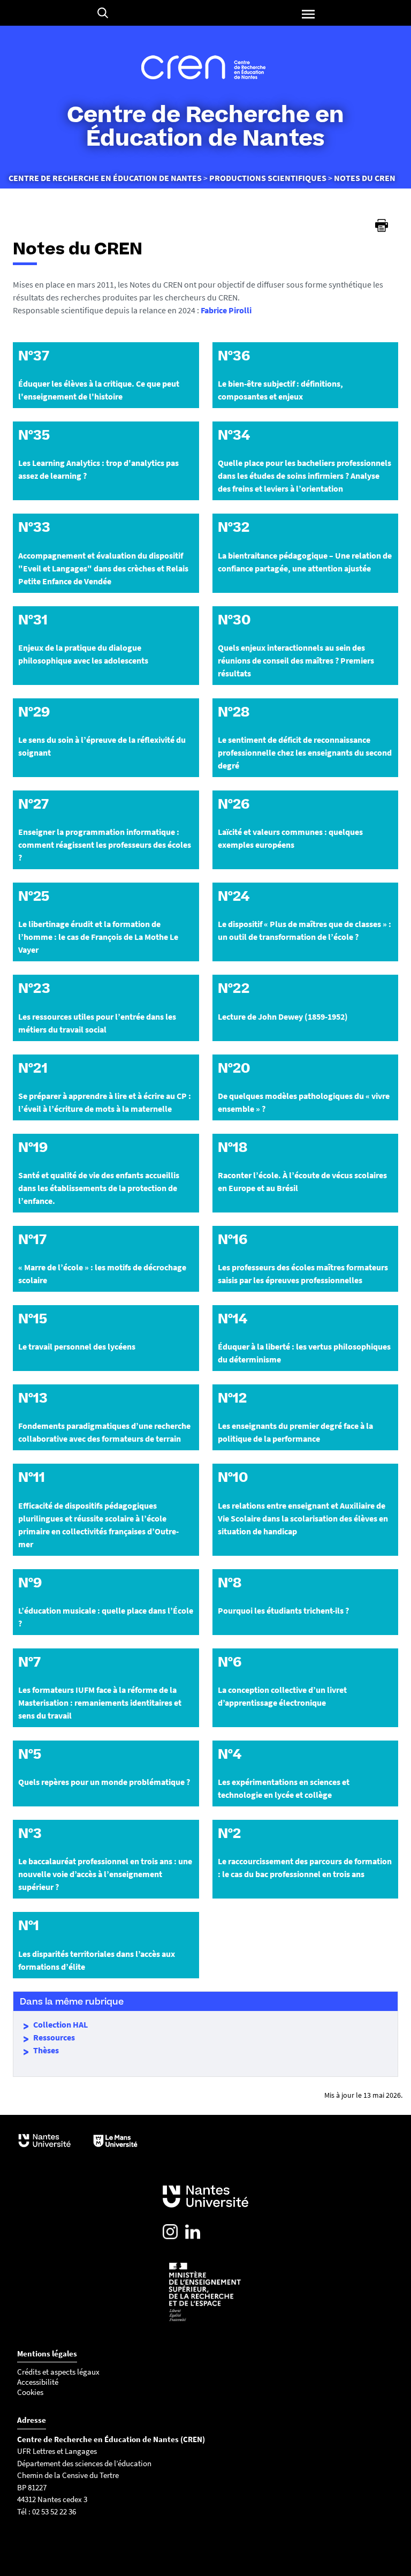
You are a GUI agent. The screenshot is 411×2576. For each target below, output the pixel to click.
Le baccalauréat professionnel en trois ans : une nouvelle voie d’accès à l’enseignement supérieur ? (105, 1874)
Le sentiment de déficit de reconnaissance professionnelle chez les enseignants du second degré (305, 752)
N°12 (232, 1398)
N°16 (233, 1239)
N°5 (30, 1754)
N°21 (33, 1068)
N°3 (30, 1833)
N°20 (234, 1068)
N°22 (234, 988)
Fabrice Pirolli (226, 310)
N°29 (34, 712)
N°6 (230, 1662)
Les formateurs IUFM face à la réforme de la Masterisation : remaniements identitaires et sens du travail (100, 1703)
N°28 (234, 712)
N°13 (33, 1398)
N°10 (233, 1477)
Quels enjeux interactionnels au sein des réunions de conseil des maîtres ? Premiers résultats (296, 660)
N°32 (234, 527)
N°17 (32, 1239)
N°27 (33, 804)
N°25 (34, 896)
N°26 (234, 804)
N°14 (233, 1319)
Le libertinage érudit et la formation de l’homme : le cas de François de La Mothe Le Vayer (98, 937)
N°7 (29, 1662)
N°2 (229, 1833)
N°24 (234, 896)
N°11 (32, 1477)
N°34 (234, 435)
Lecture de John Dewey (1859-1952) (283, 1016)
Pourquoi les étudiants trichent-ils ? (283, 1610)
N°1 (29, 1925)
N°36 (234, 356)
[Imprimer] (382, 225)
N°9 (30, 1583)
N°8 (230, 1583)
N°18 (233, 1147)
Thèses (46, 2050)
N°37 (34, 356)
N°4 (230, 1754)
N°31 (33, 620)
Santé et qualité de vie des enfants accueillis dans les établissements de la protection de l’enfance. (99, 1188)
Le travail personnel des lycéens (77, 1346)
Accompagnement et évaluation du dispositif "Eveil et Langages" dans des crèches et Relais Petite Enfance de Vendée (103, 568)
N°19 (33, 1147)
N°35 (34, 435)
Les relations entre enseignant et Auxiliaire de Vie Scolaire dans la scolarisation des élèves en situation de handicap (303, 1518)
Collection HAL (60, 2024)
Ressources (54, 2037)
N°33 (34, 527)
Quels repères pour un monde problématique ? (104, 1782)
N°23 (34, 988)
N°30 (234, 620)
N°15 (33, 1319)
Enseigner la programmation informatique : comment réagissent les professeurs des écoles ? (105, 845)
